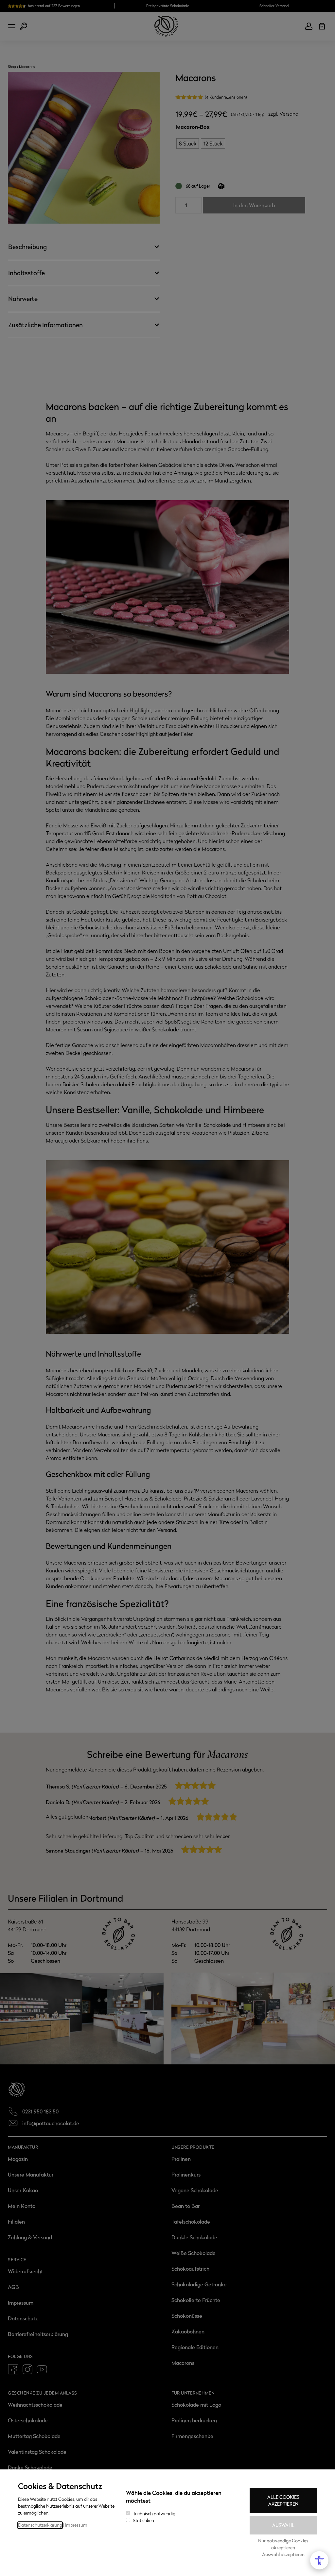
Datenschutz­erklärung (40, 2525)
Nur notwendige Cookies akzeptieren (283, 2544)
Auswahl (283, 2525)
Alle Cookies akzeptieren (283, 2500)
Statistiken (143, 2520)
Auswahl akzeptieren (283, 2554)
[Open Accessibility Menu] (319, 2560)
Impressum (76, 2525)
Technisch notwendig (154, 2513)
